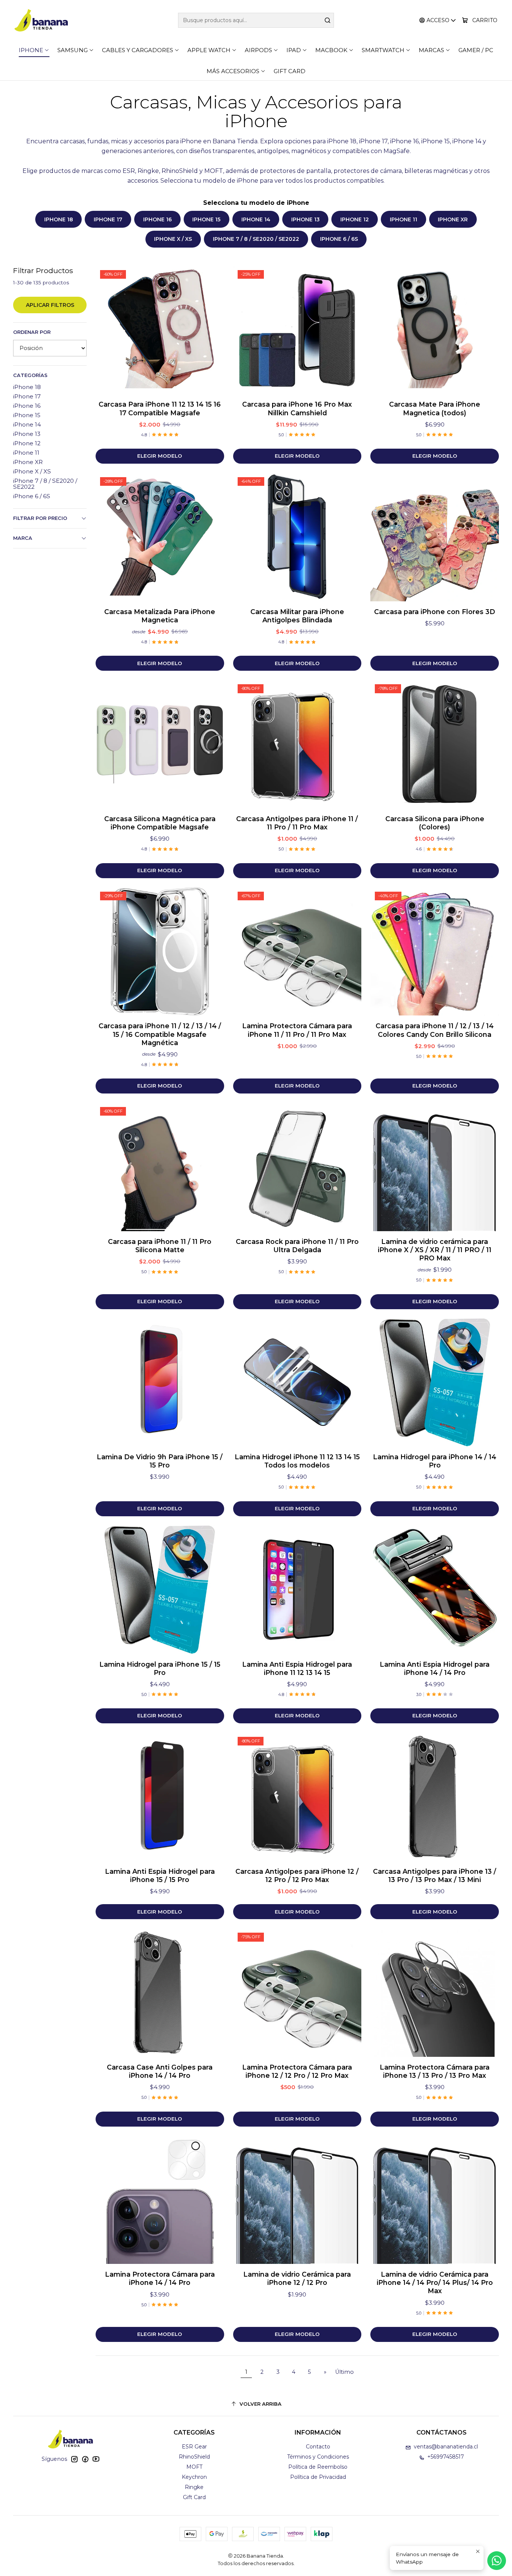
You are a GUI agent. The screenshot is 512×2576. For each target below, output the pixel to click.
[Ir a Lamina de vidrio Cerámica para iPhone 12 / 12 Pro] (297, 2200)
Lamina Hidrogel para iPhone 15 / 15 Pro (160, 1668)
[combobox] (256, 20)
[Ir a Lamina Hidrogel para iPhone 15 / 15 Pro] (160, 1590)
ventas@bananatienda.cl (446, 2447)
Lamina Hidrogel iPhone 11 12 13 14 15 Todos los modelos (297, 1461)
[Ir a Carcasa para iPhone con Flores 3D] (435, 537)
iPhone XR (453, 219)
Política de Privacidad (318, 2477)
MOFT (194, 2467)
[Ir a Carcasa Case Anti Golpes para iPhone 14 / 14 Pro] (160, 1992)
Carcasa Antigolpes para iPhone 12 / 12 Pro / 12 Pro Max (297, 1875)
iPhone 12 (355, 219)
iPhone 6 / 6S (339, 239)
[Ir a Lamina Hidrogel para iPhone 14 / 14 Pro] (435, 1383)
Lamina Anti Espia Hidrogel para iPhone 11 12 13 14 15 (297, 1668)
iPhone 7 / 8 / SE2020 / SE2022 (256, 239)
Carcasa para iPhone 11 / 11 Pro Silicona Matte (160, 1246)
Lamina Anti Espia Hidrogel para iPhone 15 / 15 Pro (160, 1875)
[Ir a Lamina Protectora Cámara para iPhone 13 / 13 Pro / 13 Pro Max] (435, 1992)
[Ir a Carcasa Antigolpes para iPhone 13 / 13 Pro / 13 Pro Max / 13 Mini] (435, 1797)
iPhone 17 (108, 219)
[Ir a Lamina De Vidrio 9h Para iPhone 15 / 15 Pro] (160, 1383)
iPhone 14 (256, 219)
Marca (23, 538)
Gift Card (194, 2497)
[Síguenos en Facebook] (85, 2459)
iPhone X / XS (173, 239)
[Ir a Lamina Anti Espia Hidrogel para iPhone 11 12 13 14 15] (297, 1590)
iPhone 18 (59, 219)
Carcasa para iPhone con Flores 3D (435, 612)
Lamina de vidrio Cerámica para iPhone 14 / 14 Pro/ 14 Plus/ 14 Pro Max (435, 2282)
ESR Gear (194, 2447)
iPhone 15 (206, 219)
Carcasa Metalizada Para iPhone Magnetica (160, 616)
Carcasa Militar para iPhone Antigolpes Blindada (297, 616)
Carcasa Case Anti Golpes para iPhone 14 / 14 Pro (160, 2071)
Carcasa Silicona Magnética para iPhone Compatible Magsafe (160, 823)
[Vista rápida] (211, 330)
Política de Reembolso (318, 2467)
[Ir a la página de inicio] (41, 20)
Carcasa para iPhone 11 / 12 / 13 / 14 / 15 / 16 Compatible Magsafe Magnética (160, 1034)
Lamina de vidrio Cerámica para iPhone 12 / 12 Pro (297, 2278)
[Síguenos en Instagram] (74, 2459)
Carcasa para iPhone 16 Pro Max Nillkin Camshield (297, 408)
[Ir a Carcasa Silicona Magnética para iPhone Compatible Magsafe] (160, 744)
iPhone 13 (305, 219)
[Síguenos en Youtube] (96, 2459)
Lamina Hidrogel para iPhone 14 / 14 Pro (435, 1461)
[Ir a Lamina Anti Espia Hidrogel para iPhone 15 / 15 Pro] (160, 1797)
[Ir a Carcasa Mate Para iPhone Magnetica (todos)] (435, 330)
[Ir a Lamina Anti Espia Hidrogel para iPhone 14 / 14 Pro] (435, 1590)
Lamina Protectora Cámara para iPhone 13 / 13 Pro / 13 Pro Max (435, 2071)
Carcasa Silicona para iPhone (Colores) (435, 823)
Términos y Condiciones (318, 2457)
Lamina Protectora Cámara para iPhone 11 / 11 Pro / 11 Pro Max (297, 1030)
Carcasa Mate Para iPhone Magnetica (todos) (435, 408)
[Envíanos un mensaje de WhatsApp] (497, 2561)
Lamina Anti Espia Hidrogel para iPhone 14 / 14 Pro (435, 1668)
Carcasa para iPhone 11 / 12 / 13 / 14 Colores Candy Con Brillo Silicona (435, 1030)
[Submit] (328, 20)
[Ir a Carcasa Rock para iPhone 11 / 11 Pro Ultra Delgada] (297, 1167)
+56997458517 (446, 2457)
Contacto (318, 2447)
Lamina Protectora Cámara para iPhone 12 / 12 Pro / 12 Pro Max (297, 2071)
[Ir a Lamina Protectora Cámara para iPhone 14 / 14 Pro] (160, 2200)
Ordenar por (32, 332)
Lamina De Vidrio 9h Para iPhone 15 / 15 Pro (160, 1461)
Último (344, 2372)
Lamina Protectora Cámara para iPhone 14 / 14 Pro (160, 2278)
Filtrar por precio (40, 518)
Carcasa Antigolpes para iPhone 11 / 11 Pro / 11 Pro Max (297, 823)
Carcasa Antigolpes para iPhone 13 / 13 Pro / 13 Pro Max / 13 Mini (435, 1875)
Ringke (194, 2487)
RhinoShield (194, 2457)
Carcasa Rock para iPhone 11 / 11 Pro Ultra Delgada (297, 1246)
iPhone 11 (403, 219)
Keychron (194, 2477)
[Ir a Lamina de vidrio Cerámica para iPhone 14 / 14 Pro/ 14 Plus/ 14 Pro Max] (435, 2200)
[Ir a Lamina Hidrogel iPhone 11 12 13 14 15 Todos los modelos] (297, 1383)
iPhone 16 (157, 219)
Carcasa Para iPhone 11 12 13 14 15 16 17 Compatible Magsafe (160, 408)
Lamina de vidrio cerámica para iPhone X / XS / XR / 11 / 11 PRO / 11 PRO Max (435, 1250)
